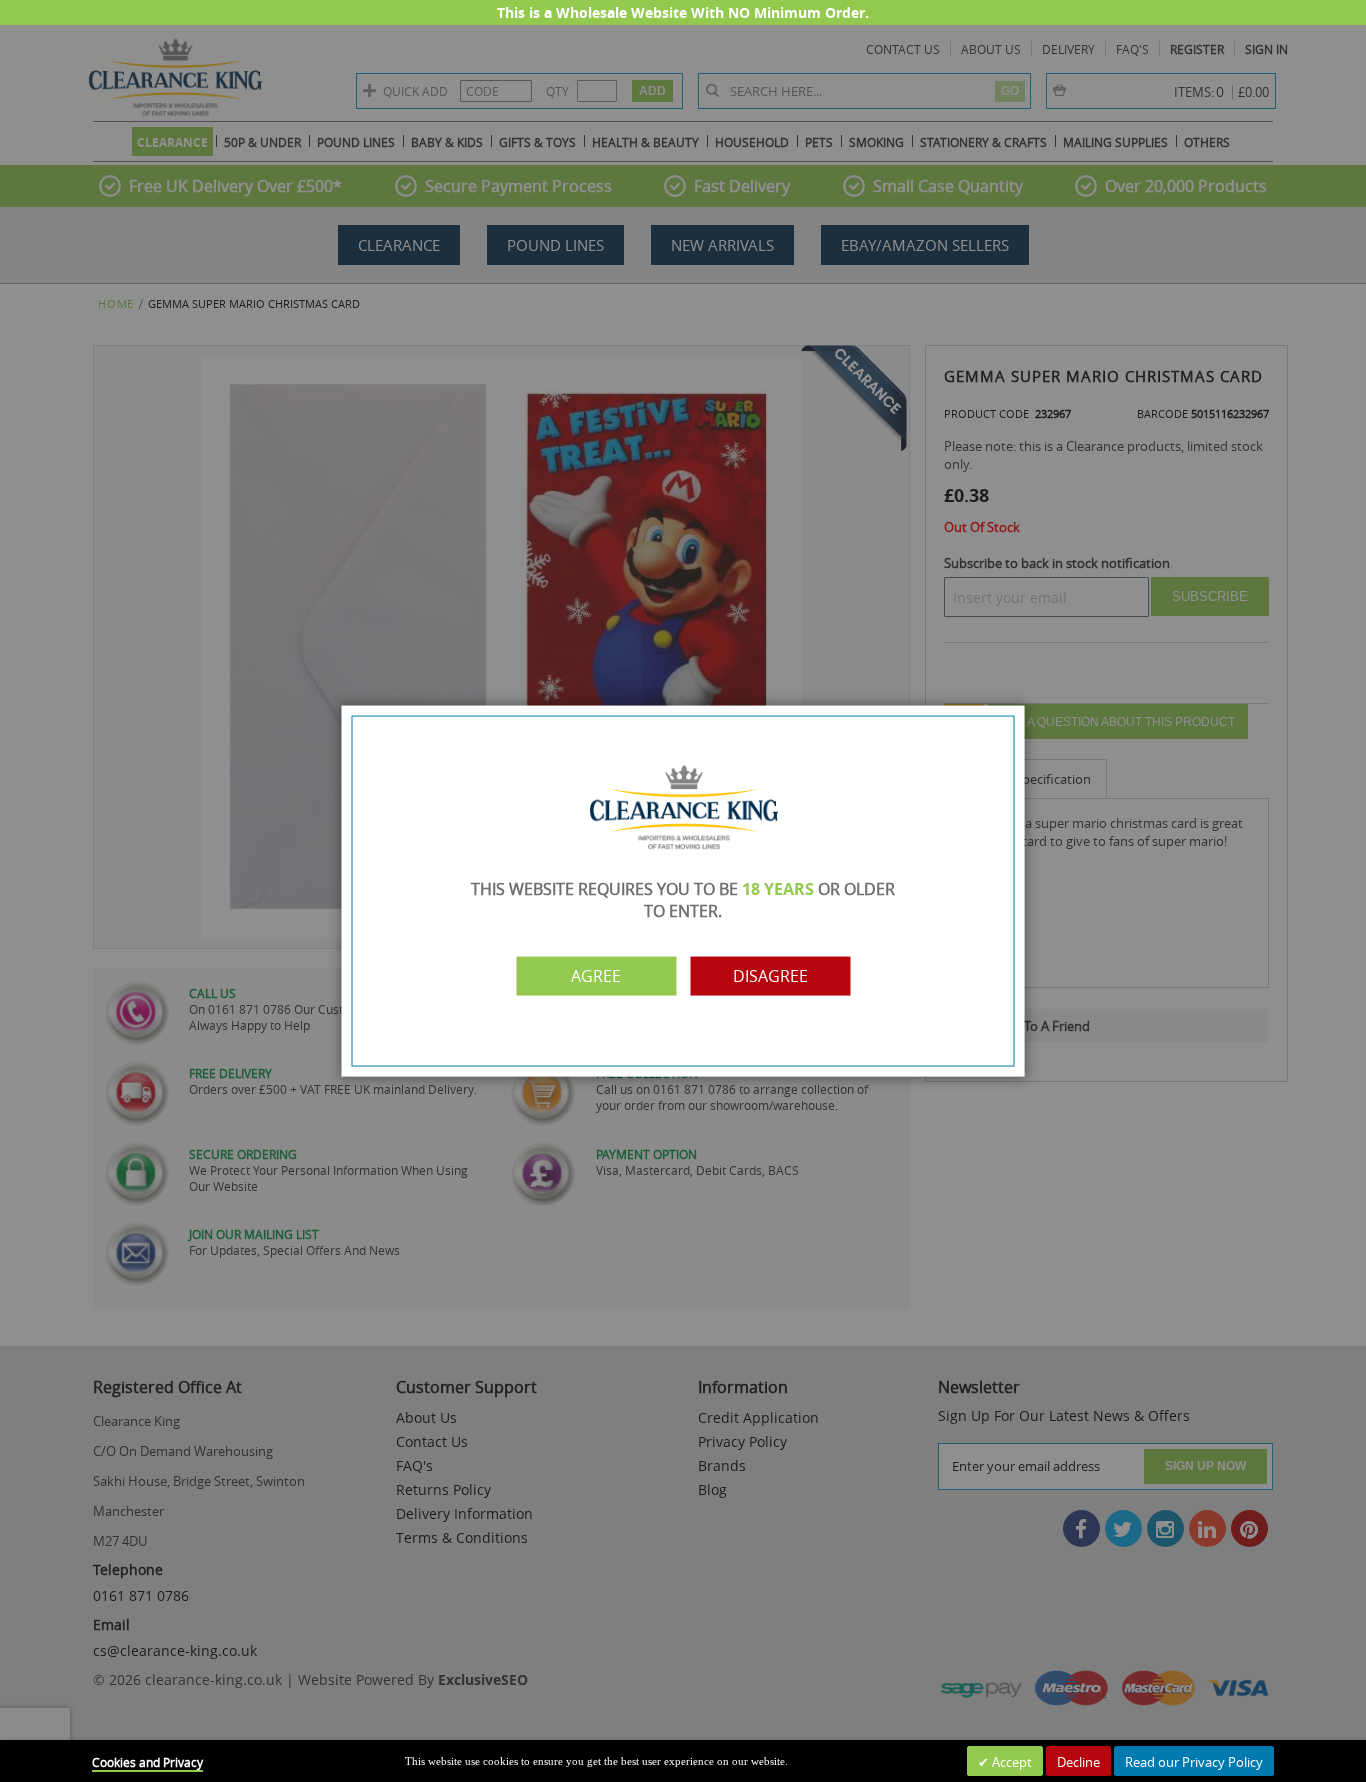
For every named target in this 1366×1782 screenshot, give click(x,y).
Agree (596, 976)
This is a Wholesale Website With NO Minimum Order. (683, 12)
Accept (1010, 1762)
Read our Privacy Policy (1194, 1762)
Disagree (770, 976)
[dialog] (683, 891)
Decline (1078, 1762)
